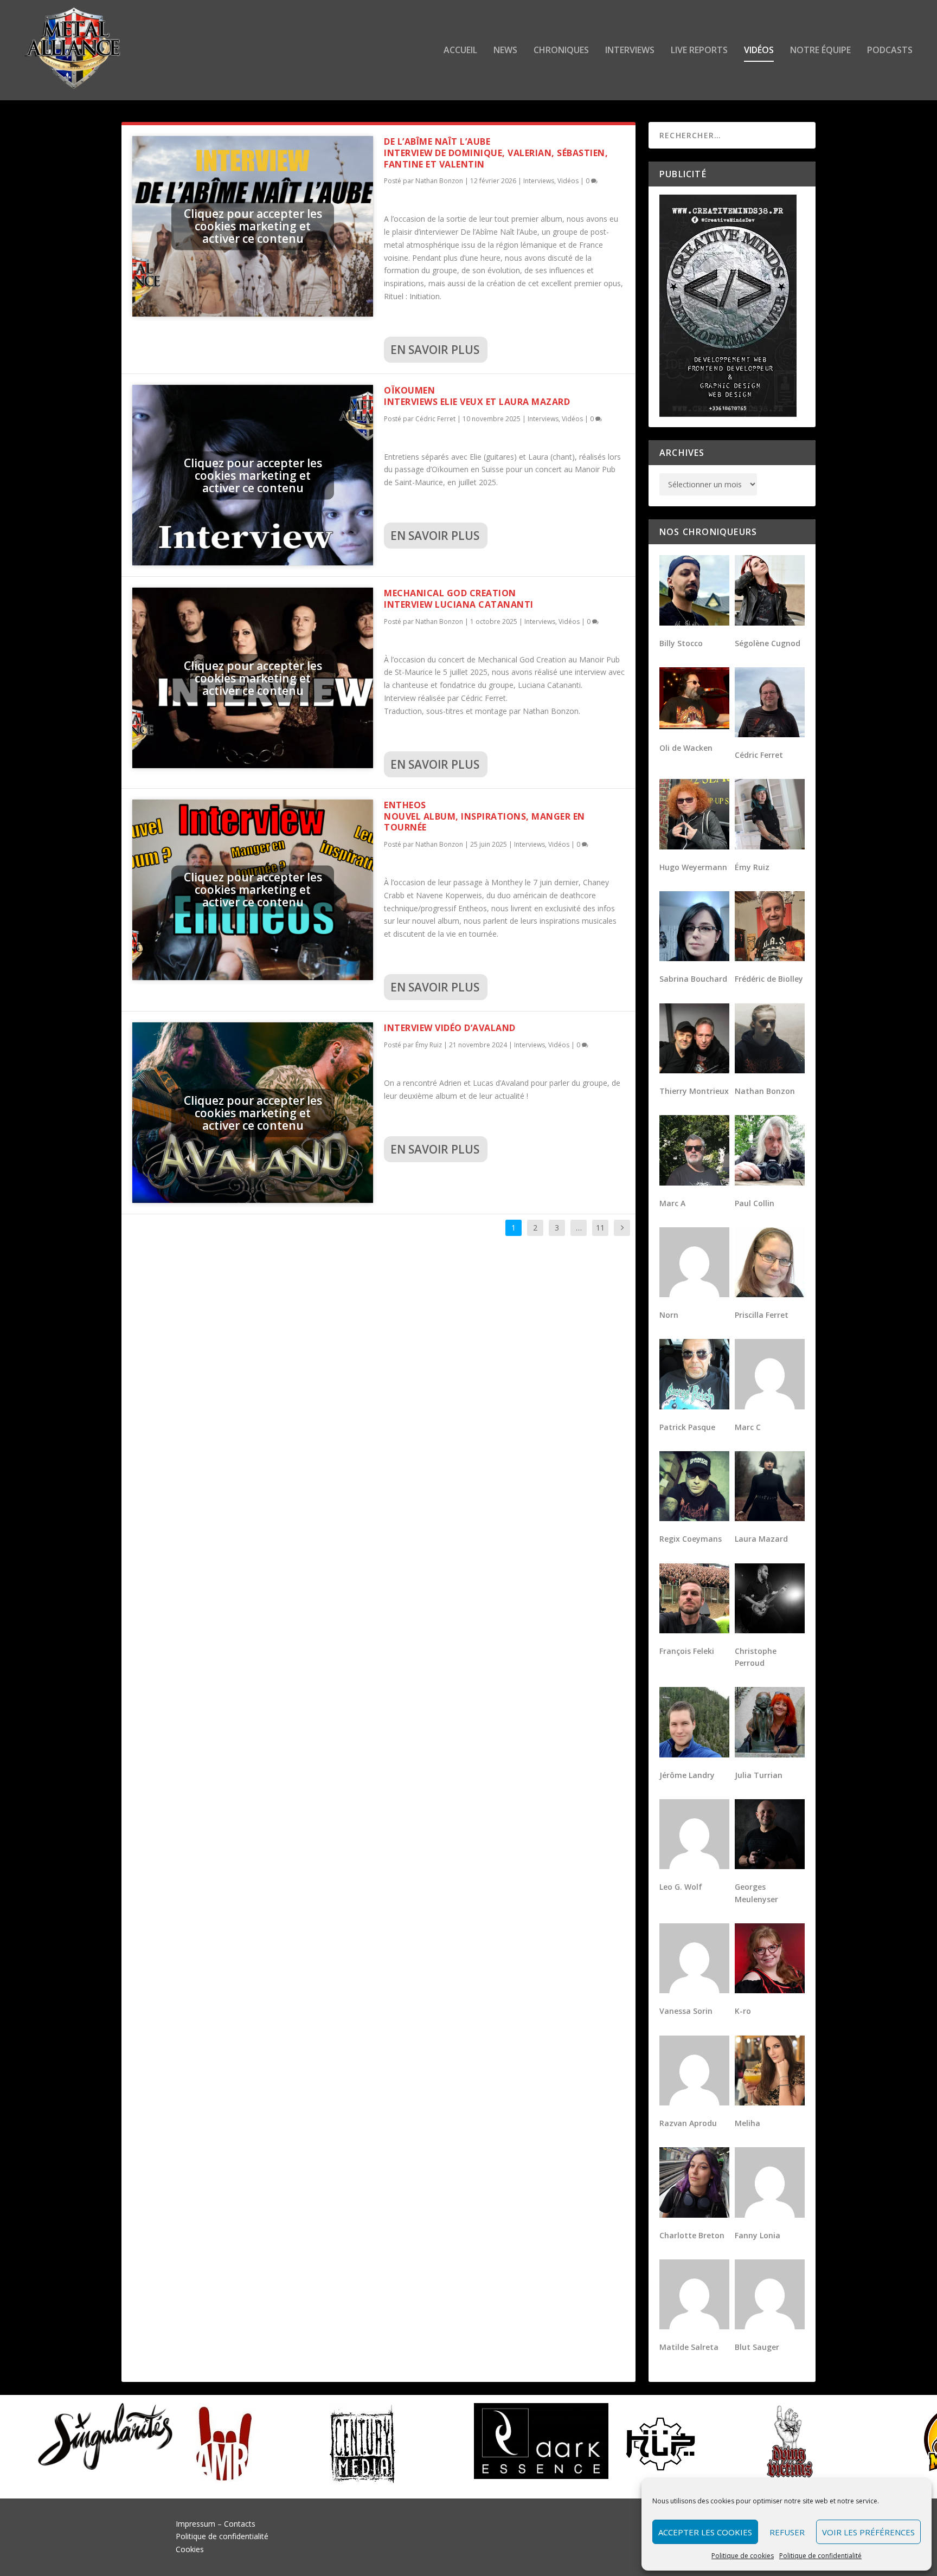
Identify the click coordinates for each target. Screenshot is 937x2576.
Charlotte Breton (692, 2235)
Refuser (787, 2532)
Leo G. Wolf (681, 1887)
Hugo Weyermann (693, 867)
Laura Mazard (761, 1539)
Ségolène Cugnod (768, 643)
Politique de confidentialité (820, 2556)
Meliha (747, 2123)
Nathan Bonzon (439, 181)
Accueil (460, 51)
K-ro (743, 2011)
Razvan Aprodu (688, 2123)
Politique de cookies (743, 2556)
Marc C (748, 1427)
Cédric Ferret (435, 419)
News (505, 51)
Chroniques (561, 51)
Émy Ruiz (429, 1045)
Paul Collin (755, 1203)
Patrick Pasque (687, 1427)
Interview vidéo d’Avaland (450, 1028)
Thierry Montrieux (694, 1091)
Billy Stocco (681, 643)
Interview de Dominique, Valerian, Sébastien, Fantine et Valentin (496, 153)
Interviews (630, 51)
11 (600, 1228)
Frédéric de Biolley (769, 979)
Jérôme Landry (687, 1775)
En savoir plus (435, 350)
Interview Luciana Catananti (459, 599)
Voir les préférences (868, 2532)
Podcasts (890, 51)
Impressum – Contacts (216, 2524)
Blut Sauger (757, 2347)
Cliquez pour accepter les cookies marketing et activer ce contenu (253, 226)
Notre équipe (820, 51)
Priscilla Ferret (762, 1315)
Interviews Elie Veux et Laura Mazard (477, 396)
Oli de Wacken (686, 748)
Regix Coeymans (691, 1539)
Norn (669, 1315)
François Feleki (687, 1651)
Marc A (672, 1203)
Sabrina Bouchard (693, 979)
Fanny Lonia (758, 2235)
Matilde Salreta (689, 2347)
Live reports (699, 51)
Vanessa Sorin (686, 2011)
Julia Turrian (759, 1775)
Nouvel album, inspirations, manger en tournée (484, 816)
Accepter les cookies (705, 2532)
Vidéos (759, 51)
